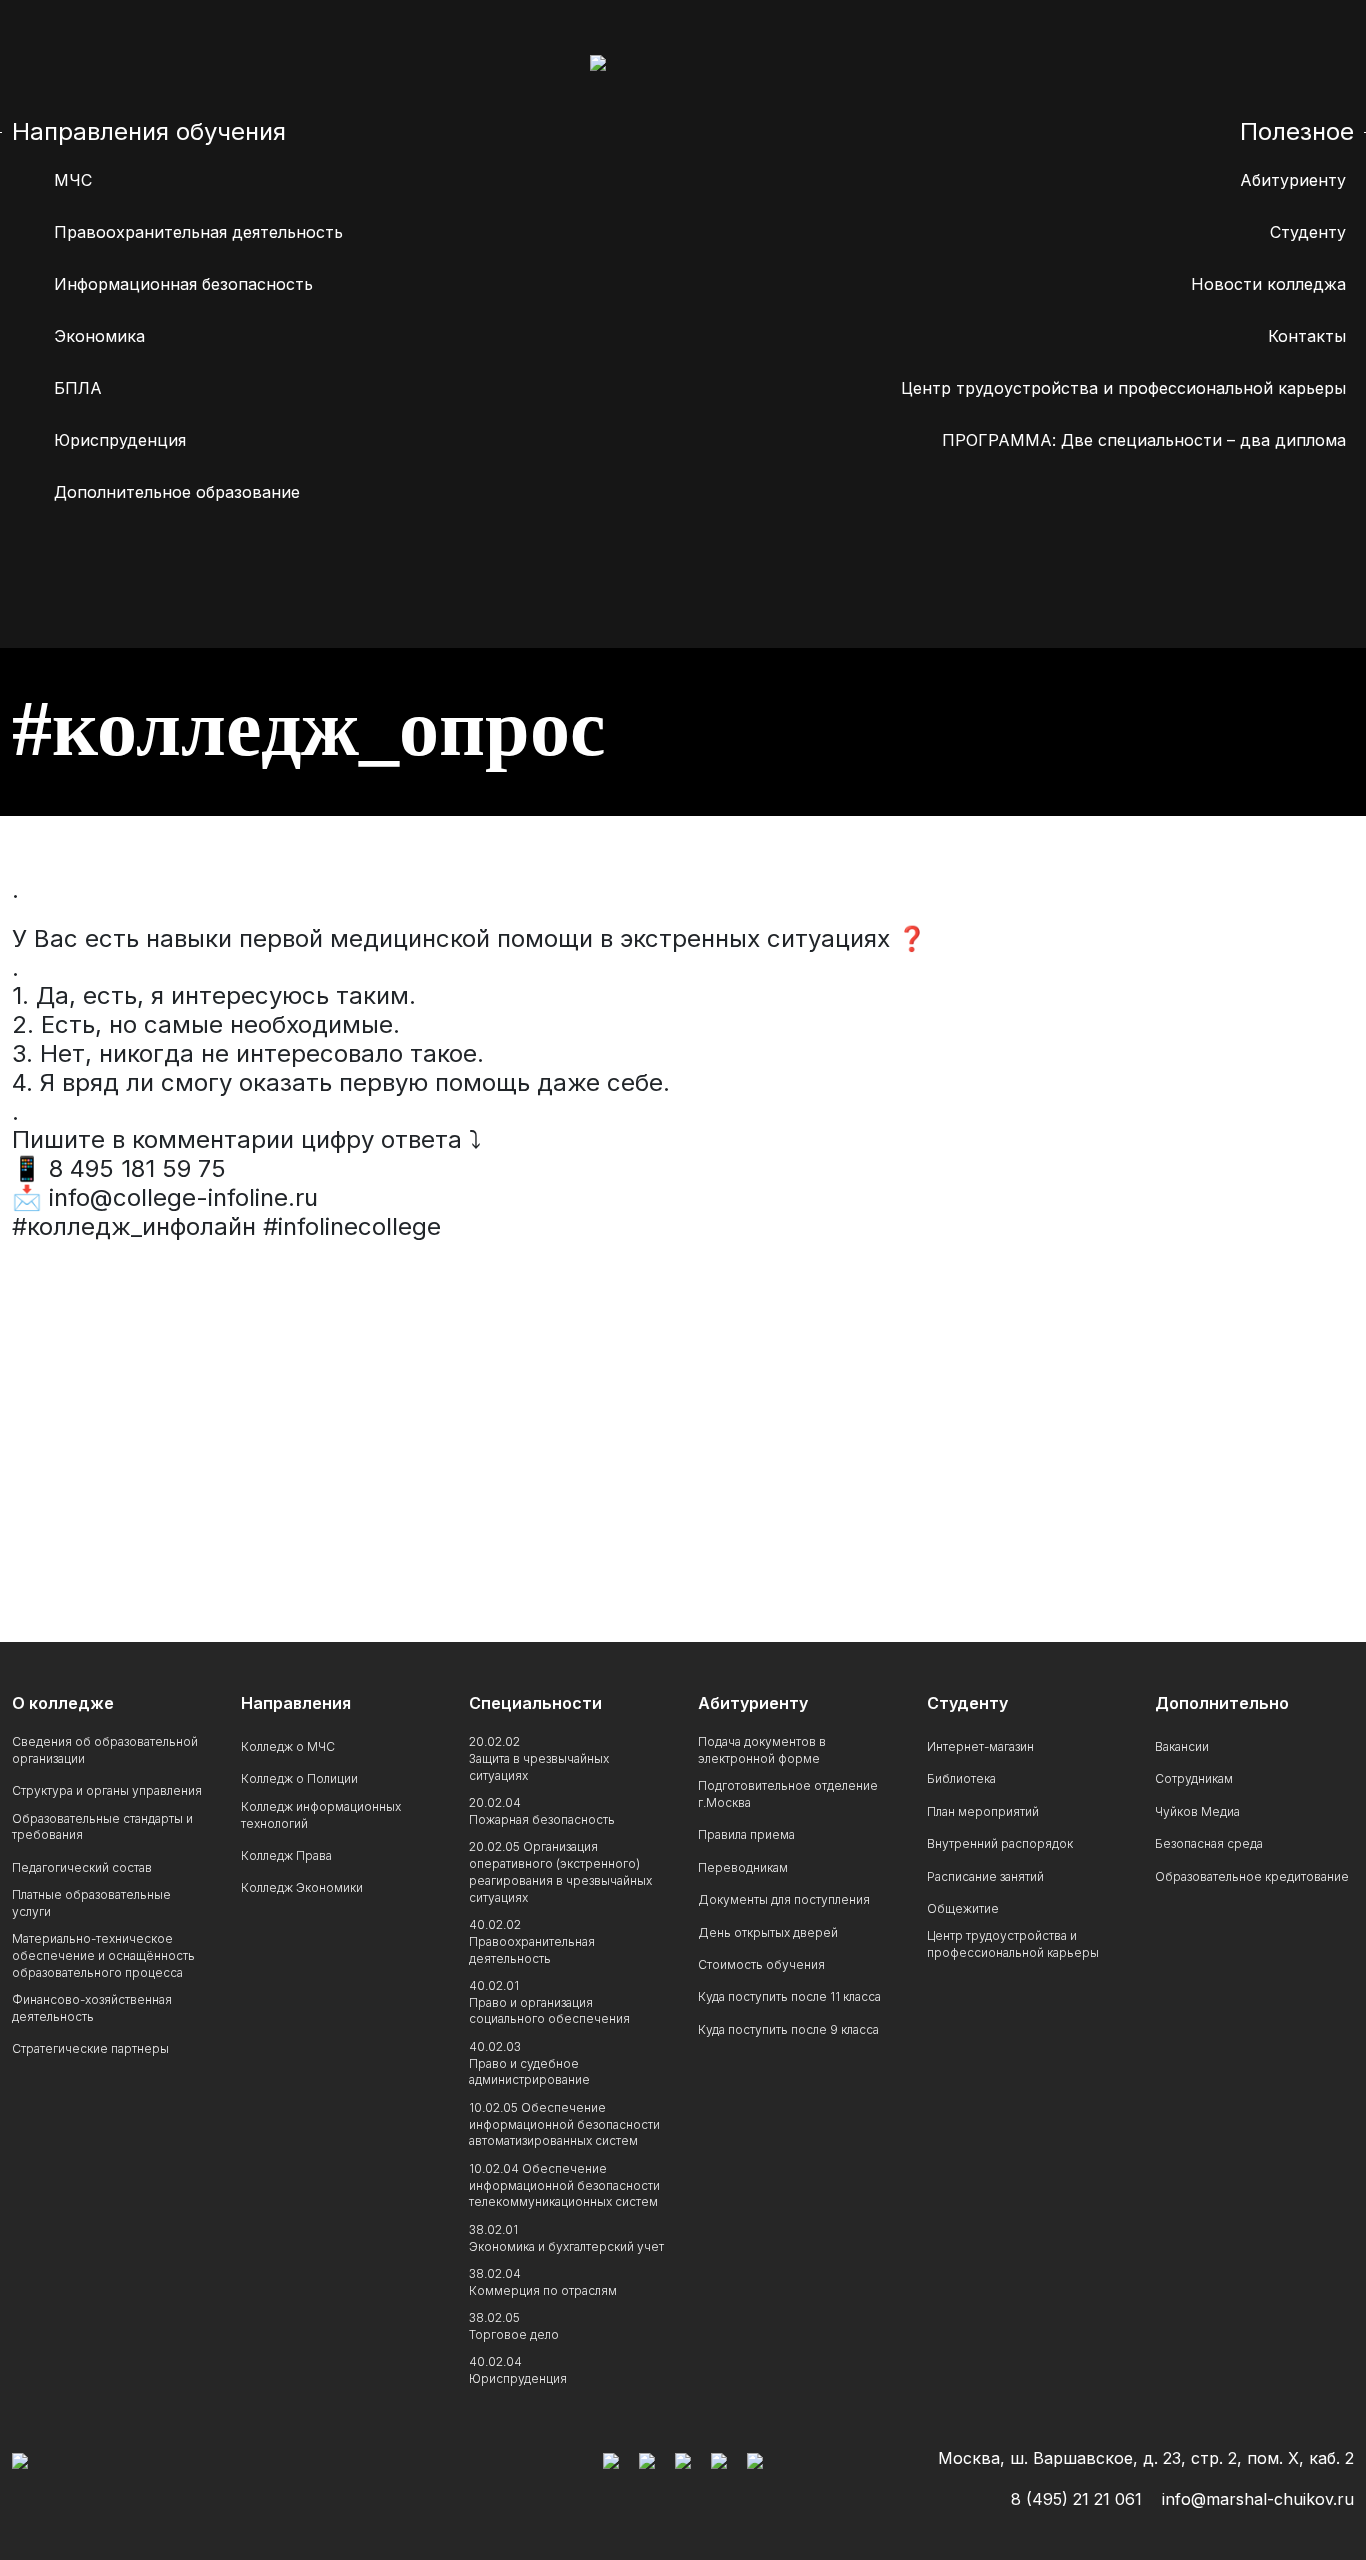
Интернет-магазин (980, 1746)
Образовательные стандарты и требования (102, 1827)
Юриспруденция (120, 440)
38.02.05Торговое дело (514, 2326)
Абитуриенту (1293, 180)
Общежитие (963, 1908)
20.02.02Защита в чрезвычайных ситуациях (539, 1758)
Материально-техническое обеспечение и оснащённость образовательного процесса (103, 1955)
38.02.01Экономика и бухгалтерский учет (566, 2238)
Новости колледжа (1268, 284)
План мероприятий (983, 1811)
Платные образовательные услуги (91, 1903)
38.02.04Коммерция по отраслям (543, 2282)
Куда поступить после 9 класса (788, 2029)
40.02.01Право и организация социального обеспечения (549, 2002)
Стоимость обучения (761, 1964)
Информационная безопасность (183, 284)
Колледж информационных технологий (321, 1815)
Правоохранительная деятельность (198, 232)
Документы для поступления (784, 1899)
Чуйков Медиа (1197, 1811)
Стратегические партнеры (90, 2048)
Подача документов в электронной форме (762, 1750)
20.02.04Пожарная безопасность (542, 1811)
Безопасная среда (1209, 1843)
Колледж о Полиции (299, 1778)
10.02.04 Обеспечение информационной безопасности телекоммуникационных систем (564, 2185)
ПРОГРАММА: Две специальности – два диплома (1144, 440)
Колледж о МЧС (288, 1746)
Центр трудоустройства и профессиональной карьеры (1123, 388)
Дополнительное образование (177, 492)
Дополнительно (1222, 1703)
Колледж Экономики (302, 1887)
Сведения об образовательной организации (105, 1750)
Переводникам (743, 1867)
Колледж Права (286, 1855)
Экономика (99, 336)
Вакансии (1182, 1746)
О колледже (63, 1703)
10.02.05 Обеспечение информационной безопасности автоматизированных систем (564, 2124)
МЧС (73, 180)
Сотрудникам (1194, 1778)
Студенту (1308, 232)
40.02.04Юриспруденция (518, 2370)
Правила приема (746, 1834)
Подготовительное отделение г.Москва (788, 1794)
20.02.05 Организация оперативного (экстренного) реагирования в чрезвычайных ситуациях (560, 1871)
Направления (296, 1703)
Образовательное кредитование (1252, 1876)
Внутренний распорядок (1000, 1843)
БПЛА (78, 388)
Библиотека (961, 1778)
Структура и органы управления (107, 1790)
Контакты (1307, 336)
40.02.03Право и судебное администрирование (529, 2063)
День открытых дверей (768, 1932)
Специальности (535, 1703)
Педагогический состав (82, 1867)
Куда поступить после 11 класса (789, 1996)
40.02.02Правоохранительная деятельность (532, 1941)
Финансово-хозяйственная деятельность (92, 2008)
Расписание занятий (985, 1876)
